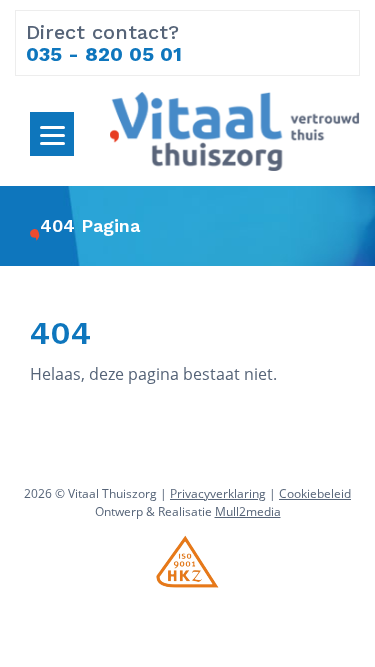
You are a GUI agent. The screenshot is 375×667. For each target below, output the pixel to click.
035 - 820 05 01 (104, 54)
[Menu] (52, 134)
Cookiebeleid (315, 493)
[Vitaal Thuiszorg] (234, 129)
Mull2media (248, 511)
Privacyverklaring (218, 493)
